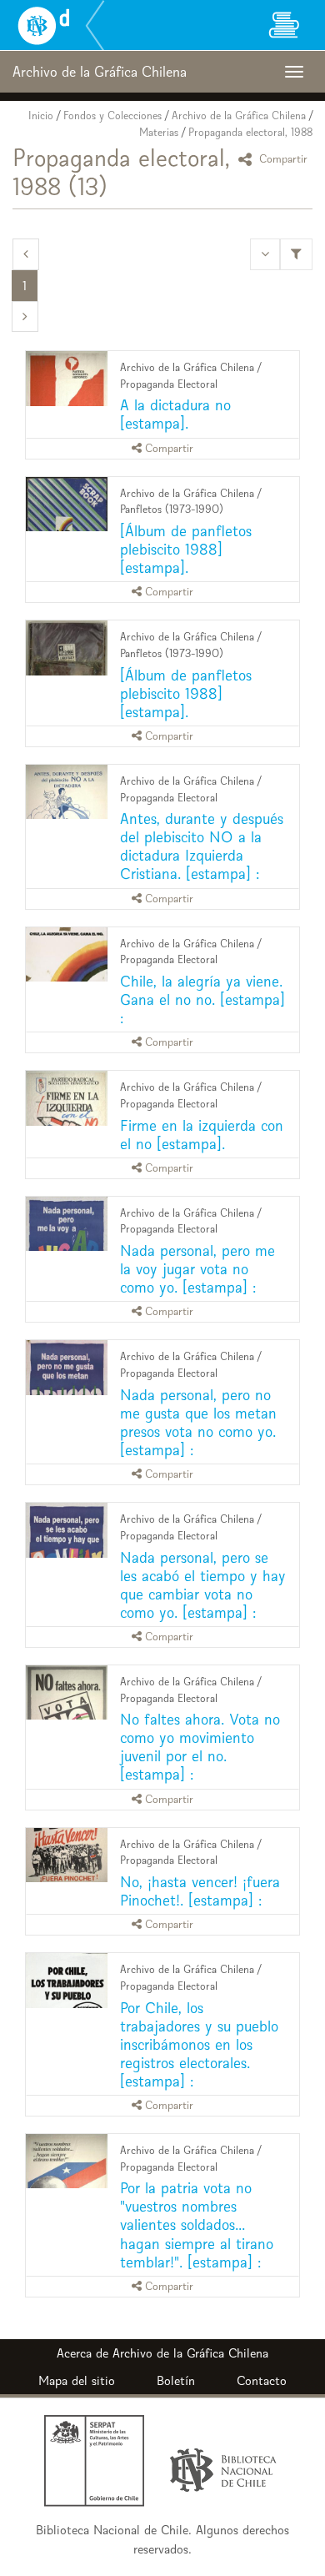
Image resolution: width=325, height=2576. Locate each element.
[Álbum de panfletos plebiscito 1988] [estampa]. (186, 549)
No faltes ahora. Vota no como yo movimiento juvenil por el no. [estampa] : (200, 1747)
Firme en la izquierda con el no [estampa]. (202, 1135)
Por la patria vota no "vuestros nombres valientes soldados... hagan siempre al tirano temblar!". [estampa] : (197, 2224)
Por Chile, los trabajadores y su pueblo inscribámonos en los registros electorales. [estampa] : (199, 2044)
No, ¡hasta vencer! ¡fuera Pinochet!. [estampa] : (200, 1891)
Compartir (282, 159)
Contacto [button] (262, 2380)
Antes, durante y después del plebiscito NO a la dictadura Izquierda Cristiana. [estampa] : (202, 846)
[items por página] (265, 254)
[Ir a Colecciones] (283, 25)
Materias (159, 132)
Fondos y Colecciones (112, 115)
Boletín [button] (176, 2380)
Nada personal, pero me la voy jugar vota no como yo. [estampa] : (197, 1269)
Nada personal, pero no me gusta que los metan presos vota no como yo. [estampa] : (198, 1422)
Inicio (41, 115)
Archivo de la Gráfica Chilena (239, 115)
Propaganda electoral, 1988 (250, 132)
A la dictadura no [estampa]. (175, 414)
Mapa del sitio (77, 2380)
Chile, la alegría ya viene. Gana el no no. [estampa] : (202, 999)
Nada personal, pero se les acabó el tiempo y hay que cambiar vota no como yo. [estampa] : (203, 1585)
